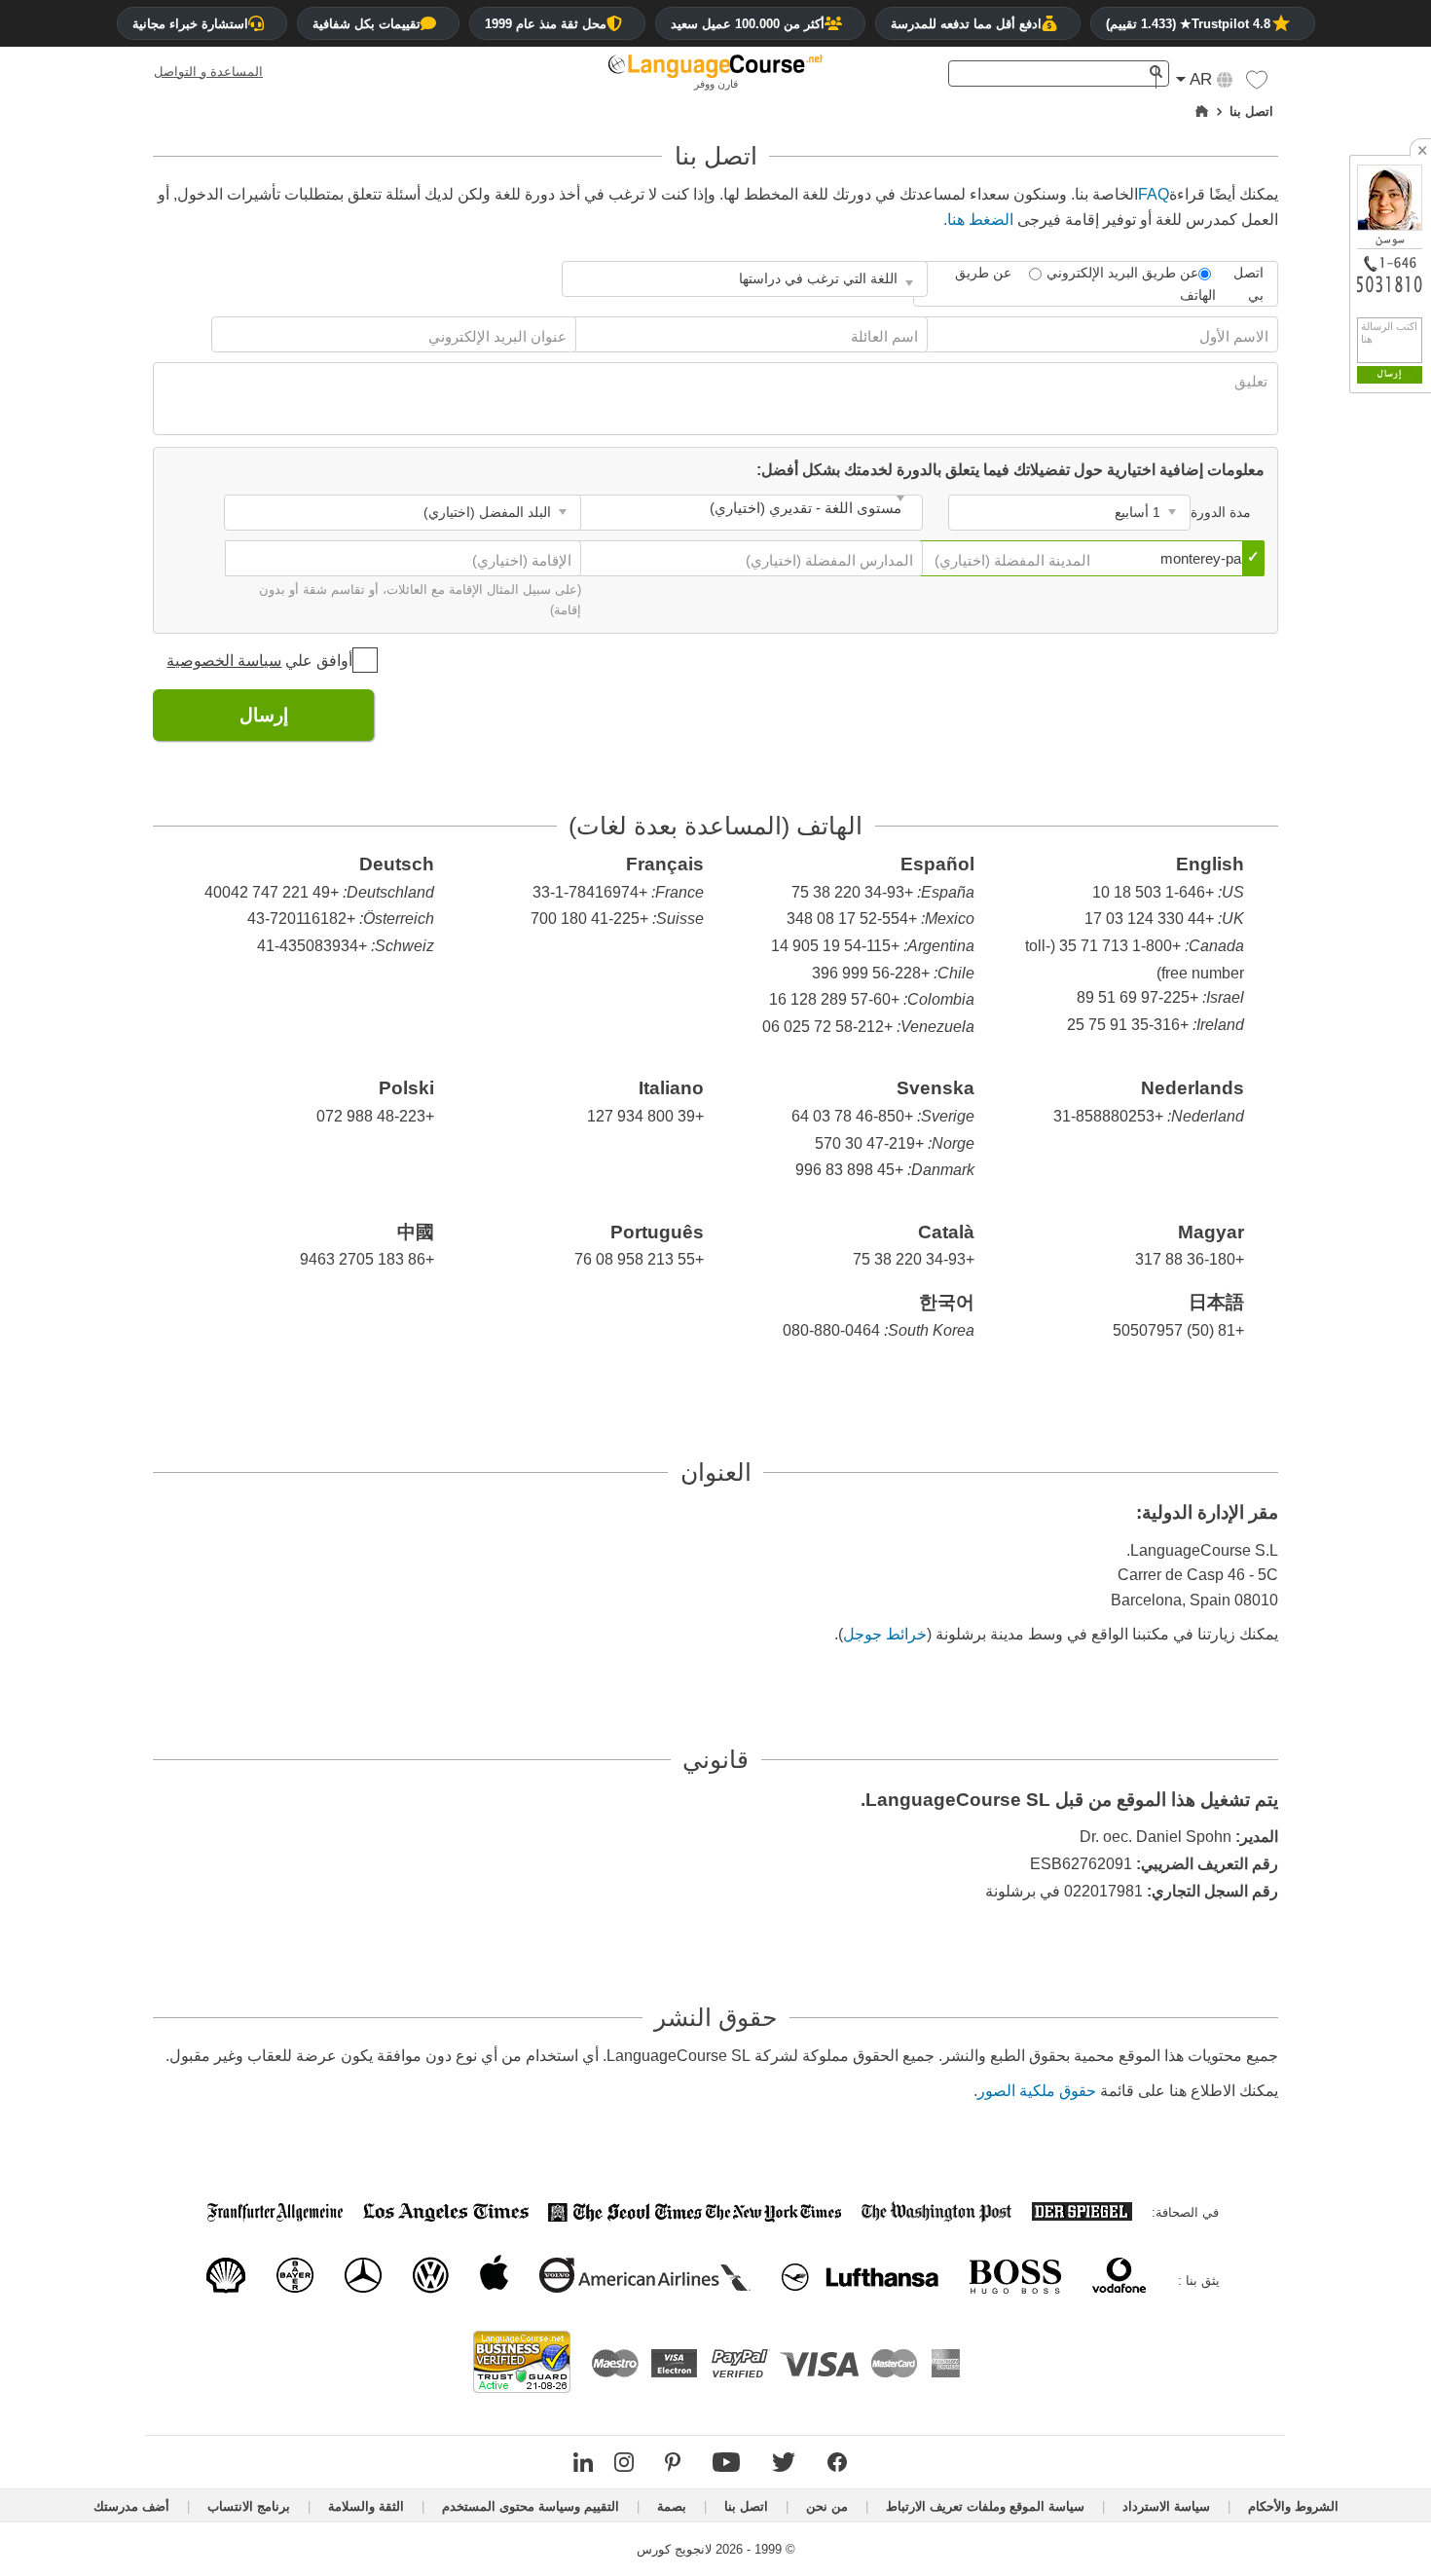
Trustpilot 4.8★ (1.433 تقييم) (1188, 24)
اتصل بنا (746, 2506)
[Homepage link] (1202, 112)
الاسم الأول (1232, 336)
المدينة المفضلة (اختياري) (1010, 560)
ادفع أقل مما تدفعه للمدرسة (966, 24)
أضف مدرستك (131, 2506)
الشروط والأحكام (1293, 2506)
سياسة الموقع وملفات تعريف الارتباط (985, 2506)
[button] (1257, 85)
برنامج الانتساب (249, 2506)
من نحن (827, 2506)
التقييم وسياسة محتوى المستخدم (531, 2506)
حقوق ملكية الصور (1037, 2091)
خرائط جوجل (885, 1634)
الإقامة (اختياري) (520, 560)
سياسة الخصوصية (224, 661)
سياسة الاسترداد (1166, 2506)
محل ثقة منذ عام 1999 (546, 24)
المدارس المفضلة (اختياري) (827, 560)
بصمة (672, 2506)
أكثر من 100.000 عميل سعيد (748, 24)
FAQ (1154, 194)
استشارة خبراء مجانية (190, 24)
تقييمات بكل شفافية (367, 24)
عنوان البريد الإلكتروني (495, 336)
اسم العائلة (882, 336)
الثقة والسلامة (366, 2506)
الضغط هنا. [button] (978, 220)
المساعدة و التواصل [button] (208, 72)
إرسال (264, 715)
